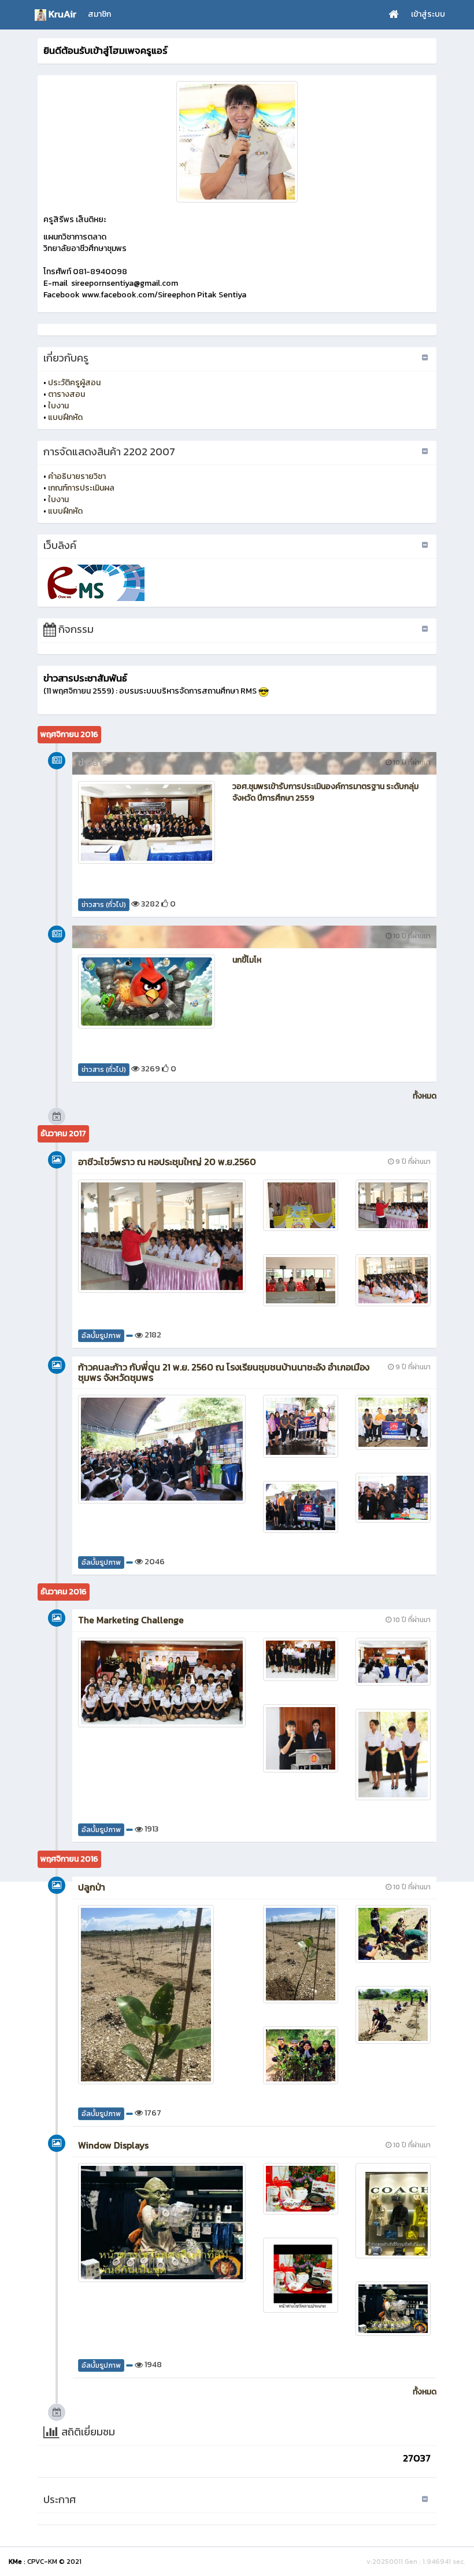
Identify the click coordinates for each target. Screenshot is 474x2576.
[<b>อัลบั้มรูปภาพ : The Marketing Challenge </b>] (162, 1683)
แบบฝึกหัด (65, 417)
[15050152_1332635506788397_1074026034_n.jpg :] (237, 142)
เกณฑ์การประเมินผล (81, 488)
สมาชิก (99, 14)
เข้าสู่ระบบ (428, 14)
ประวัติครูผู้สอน (74, 383)
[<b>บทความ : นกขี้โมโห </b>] (147, 992)
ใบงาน (58, 406)
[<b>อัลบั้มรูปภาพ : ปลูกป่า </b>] (162, 1995)
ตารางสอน (66, 394)
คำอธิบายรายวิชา (77, 476)
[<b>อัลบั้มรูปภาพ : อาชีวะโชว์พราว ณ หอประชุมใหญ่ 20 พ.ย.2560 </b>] (162, 1236)
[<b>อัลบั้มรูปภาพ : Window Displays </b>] (162, 2223)
